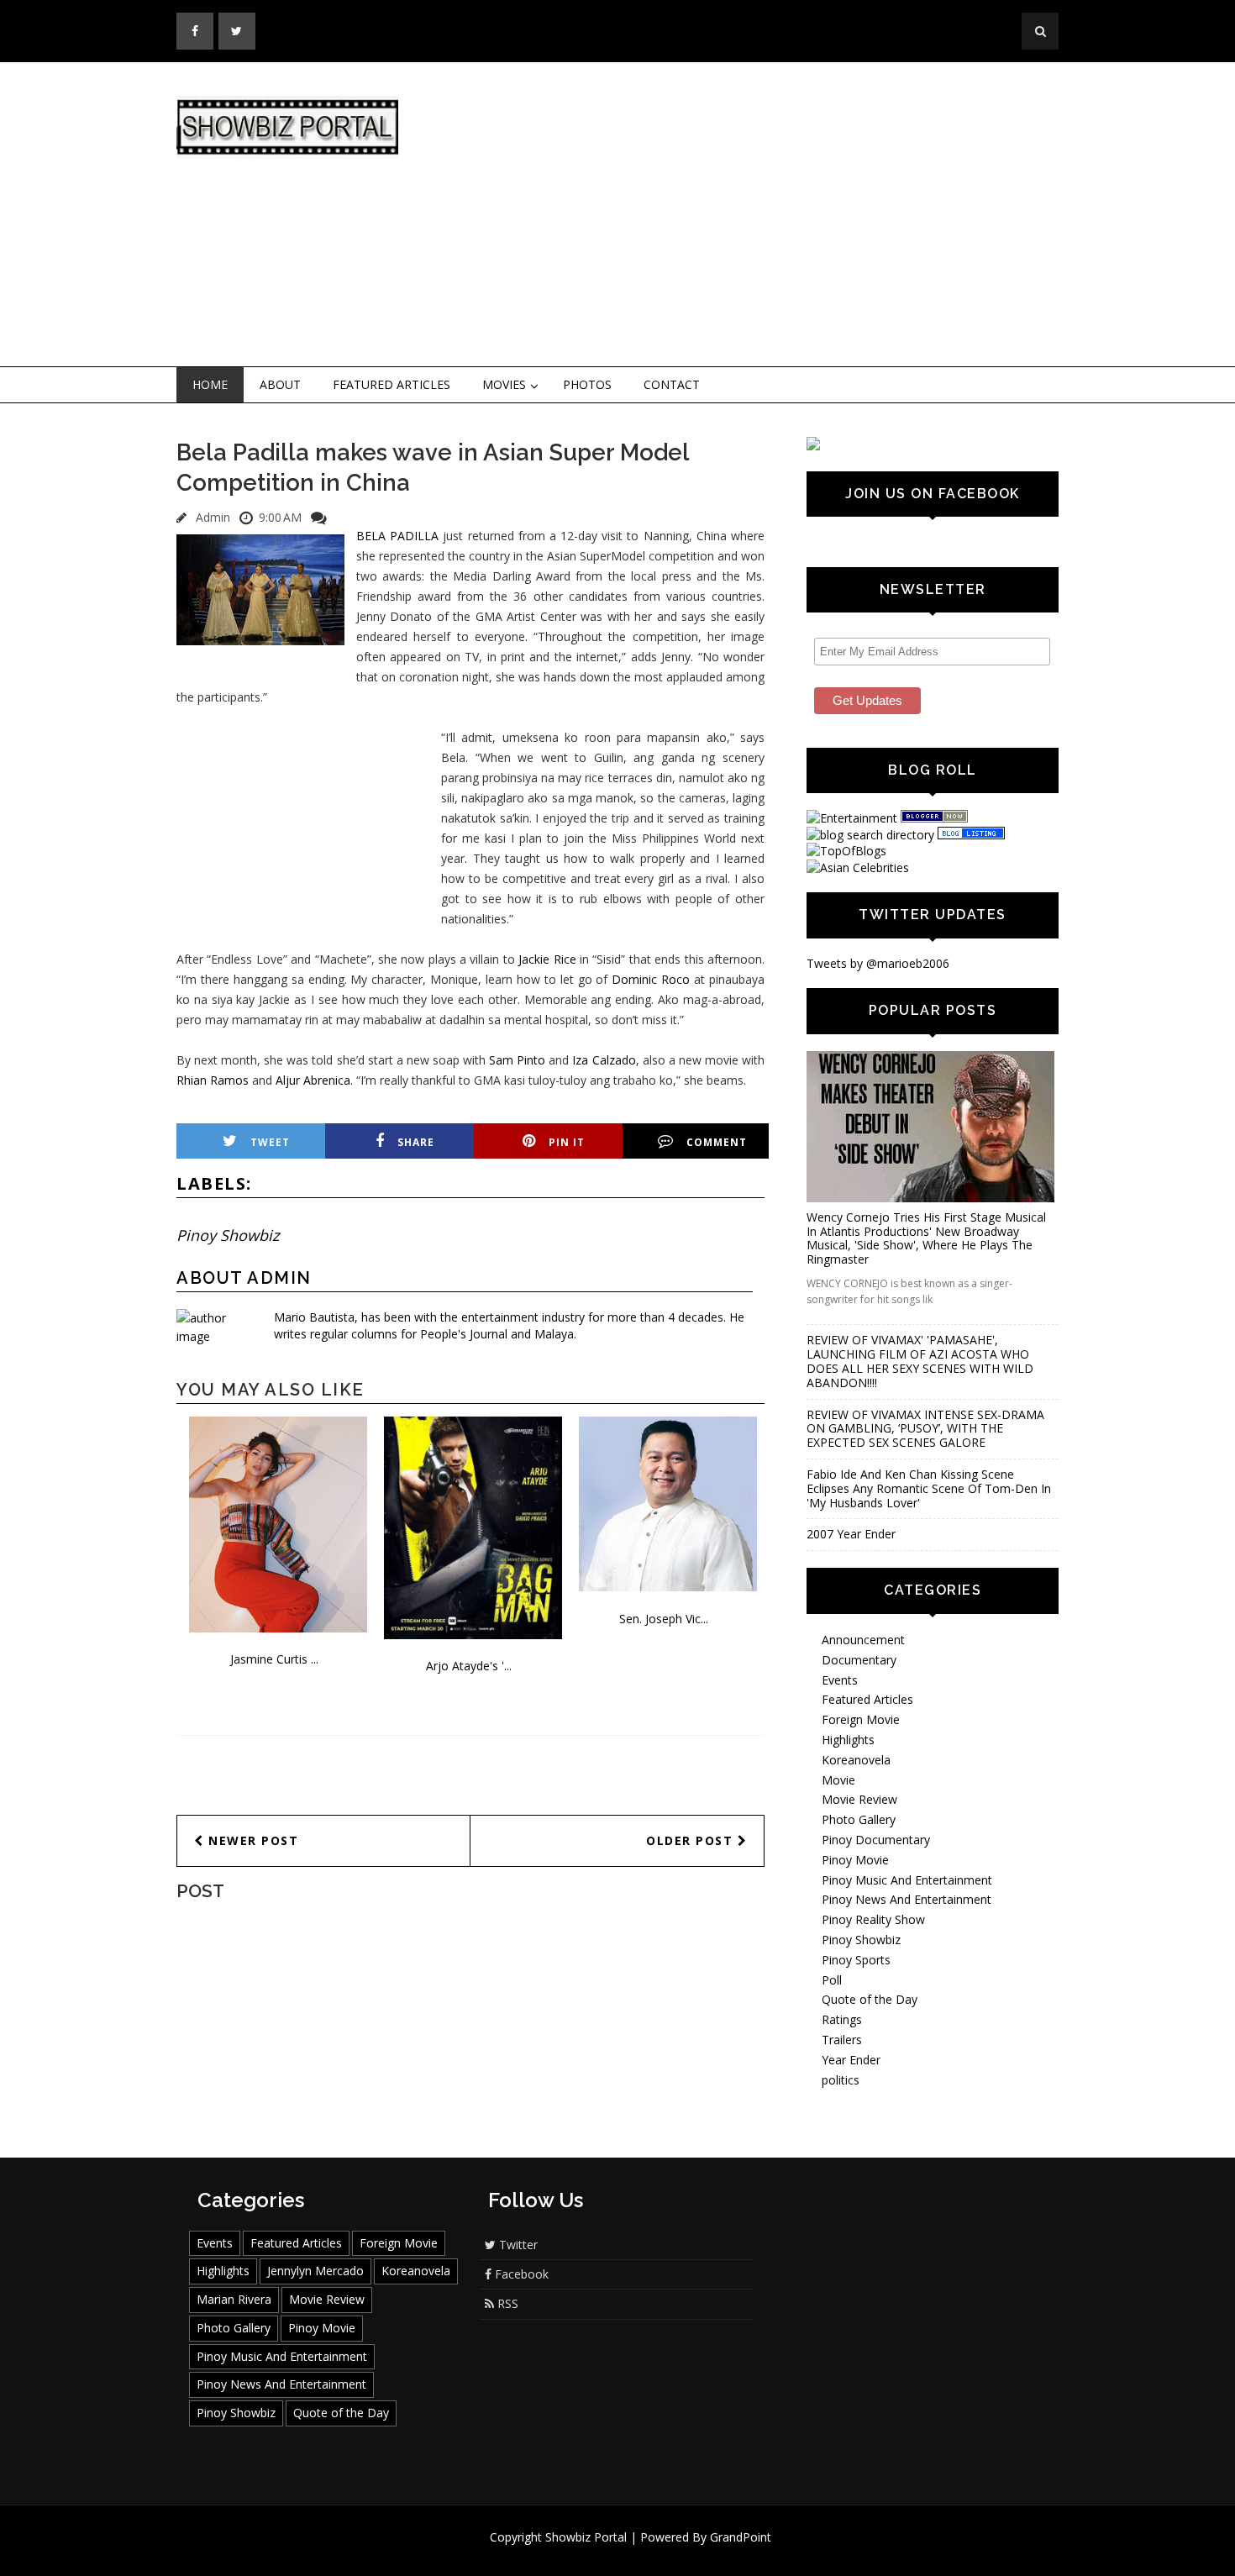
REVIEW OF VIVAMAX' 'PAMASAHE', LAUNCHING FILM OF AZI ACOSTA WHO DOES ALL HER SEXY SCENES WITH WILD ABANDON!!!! (920, 1361)
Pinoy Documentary (876, 1840)
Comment (717, 1142)
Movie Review (859, 1799)
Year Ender (851, 2060)
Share (416, 1142)
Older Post (692, 1840)
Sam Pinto (517, 1060)
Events (840, 1680)
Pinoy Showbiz (228, 1235)
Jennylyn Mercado (315, 2271)
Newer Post (252, 1840)
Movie (838, 1780)
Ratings (842, 2019)
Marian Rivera (234, 2299)
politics (841, 2080)
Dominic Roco (651, 979)
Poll (832, 1980)
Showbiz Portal (586, 2537)
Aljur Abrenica (313, 1080)
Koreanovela (856, 1760)
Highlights (848, 1740)
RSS (506, 2303)
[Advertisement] (756, 215)
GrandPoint (741, 2537)
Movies (504, 384)
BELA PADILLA (397, 536)
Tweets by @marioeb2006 (878, 963)
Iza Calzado (604, 1060)
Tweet (270, 1142)
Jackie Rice (547, 959)
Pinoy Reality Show (873, 1919)
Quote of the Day (870, 1999)
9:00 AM (280, 517)
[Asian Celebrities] (858, 867)
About (280, 384)
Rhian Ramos (213, 1080)
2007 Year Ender (851, 1534)
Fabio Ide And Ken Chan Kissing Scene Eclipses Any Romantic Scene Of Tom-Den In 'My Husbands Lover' (929, 1488)
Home (210, 384)
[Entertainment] (852, 818)
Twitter (517, 2245)
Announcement (863, 1640)
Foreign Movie (861, 1719)
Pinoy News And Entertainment (907, 1899)
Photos (587, 384)
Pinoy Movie (855, 1860)
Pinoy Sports (856, 1960)
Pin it (567, 1142)
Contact (672, 384)
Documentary (859, 1660)
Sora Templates (667, 2553)
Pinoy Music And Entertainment (907, 1880)
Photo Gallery (859, 1819)
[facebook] (195, 31)
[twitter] (237, 31)
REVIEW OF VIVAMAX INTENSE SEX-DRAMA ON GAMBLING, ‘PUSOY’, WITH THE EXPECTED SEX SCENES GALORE (925, 1429)
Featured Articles (392, 384)
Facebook (520, 2274)
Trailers (842, 2040)
